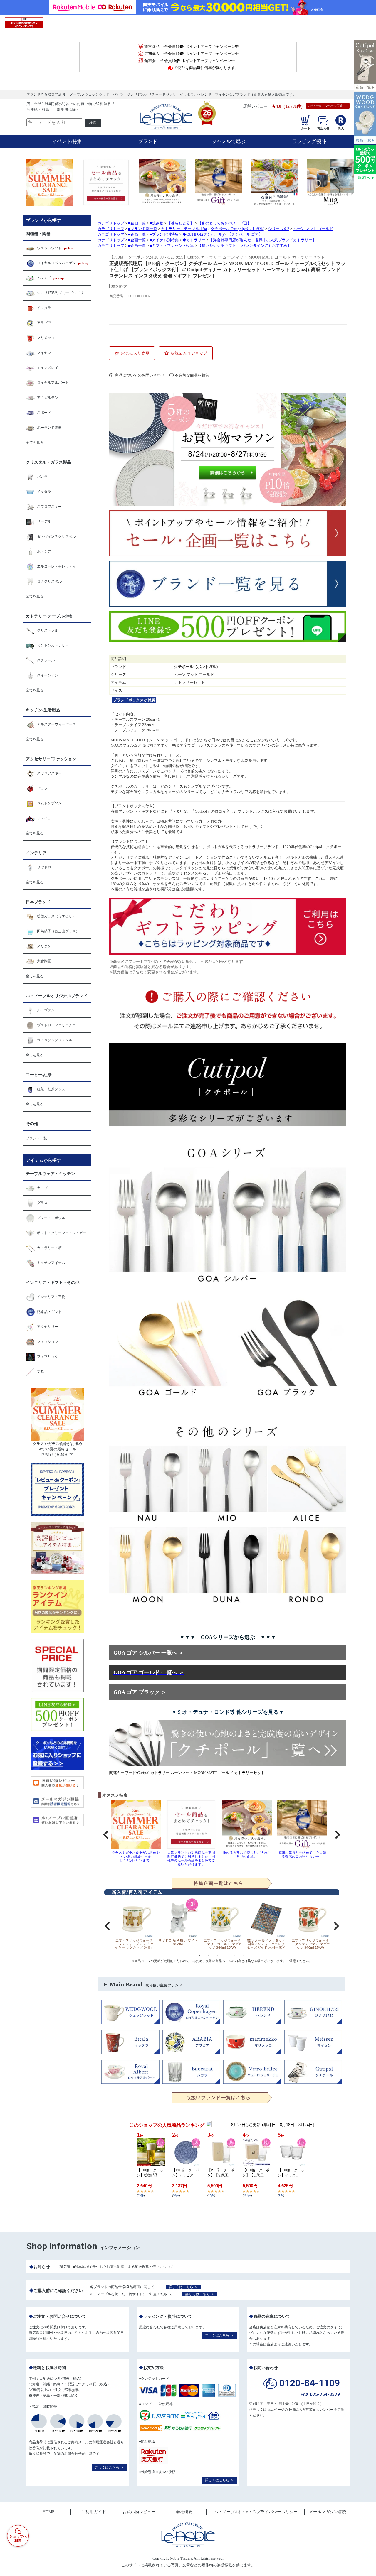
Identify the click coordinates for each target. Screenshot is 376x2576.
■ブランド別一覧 (143, 229)
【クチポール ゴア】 (245, 234)
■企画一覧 (137, 223)
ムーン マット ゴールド (313, 229)
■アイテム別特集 (164, 240)
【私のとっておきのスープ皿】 (224, 223)
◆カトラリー (194, 240)
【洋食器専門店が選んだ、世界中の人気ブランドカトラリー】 (263, 240)
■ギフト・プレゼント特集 (172, 246)
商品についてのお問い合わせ (140, 375)
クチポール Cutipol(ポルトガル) (237, 229)
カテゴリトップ (111, 223)
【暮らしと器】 (181, 223)
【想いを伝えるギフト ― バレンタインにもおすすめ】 (244, 246)
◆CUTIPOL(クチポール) (203, 234)
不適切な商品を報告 (192, 375)
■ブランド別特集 (164, 234)
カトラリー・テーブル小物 (184, 229)
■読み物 (156, 223)
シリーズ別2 (279, 229)
